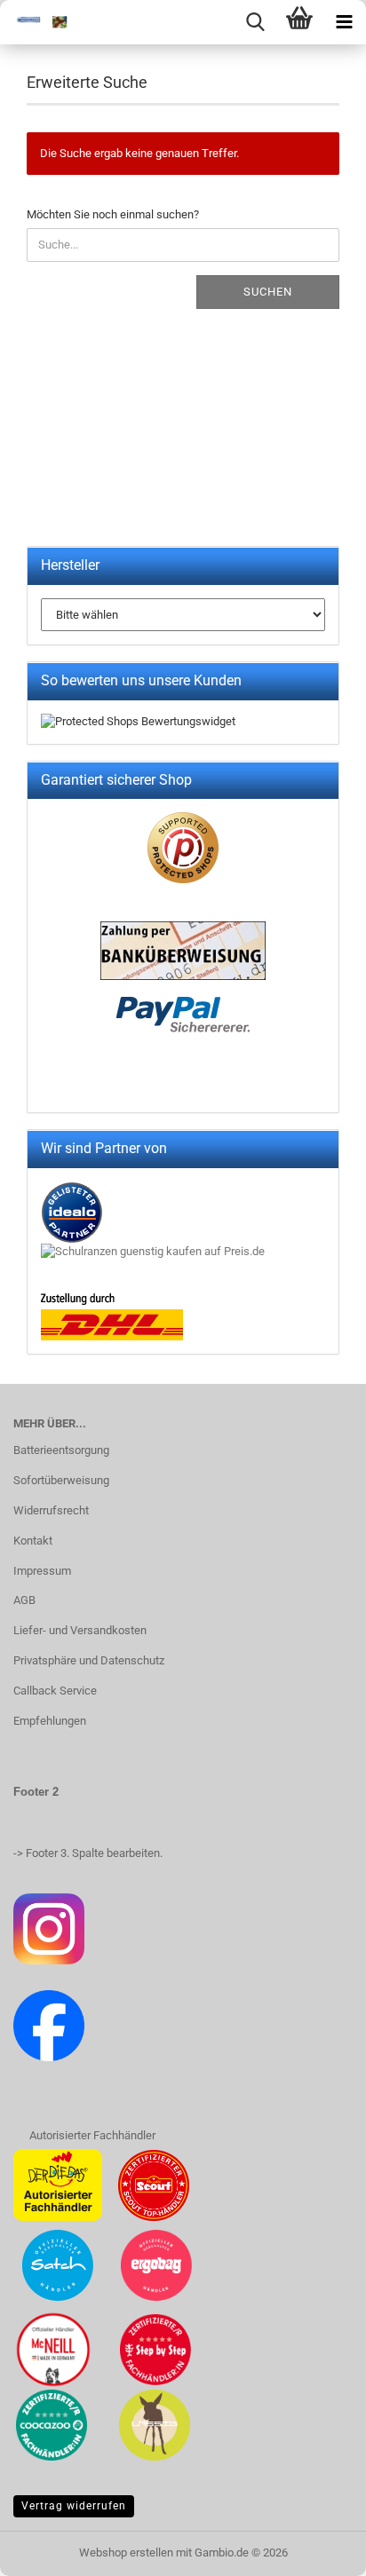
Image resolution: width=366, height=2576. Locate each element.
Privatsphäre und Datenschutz (89, 1660)
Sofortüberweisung (61, 1480)
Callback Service (55, 1691)
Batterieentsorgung (61, 1450)
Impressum (42, 1571)
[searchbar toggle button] (255, 22)
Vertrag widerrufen (74, 2506)
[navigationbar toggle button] (344, 22)
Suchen (268, 292)
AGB (24, 1600)
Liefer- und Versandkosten (80, 1630)
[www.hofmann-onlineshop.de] (36, 22)
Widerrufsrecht (51, 1510)
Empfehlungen (50, 1721)
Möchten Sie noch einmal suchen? (113, 214)
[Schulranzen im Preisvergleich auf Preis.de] (153, 1251)
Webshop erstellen (126, 2552)
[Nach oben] (317, 2549)
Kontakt (33, 1541)
